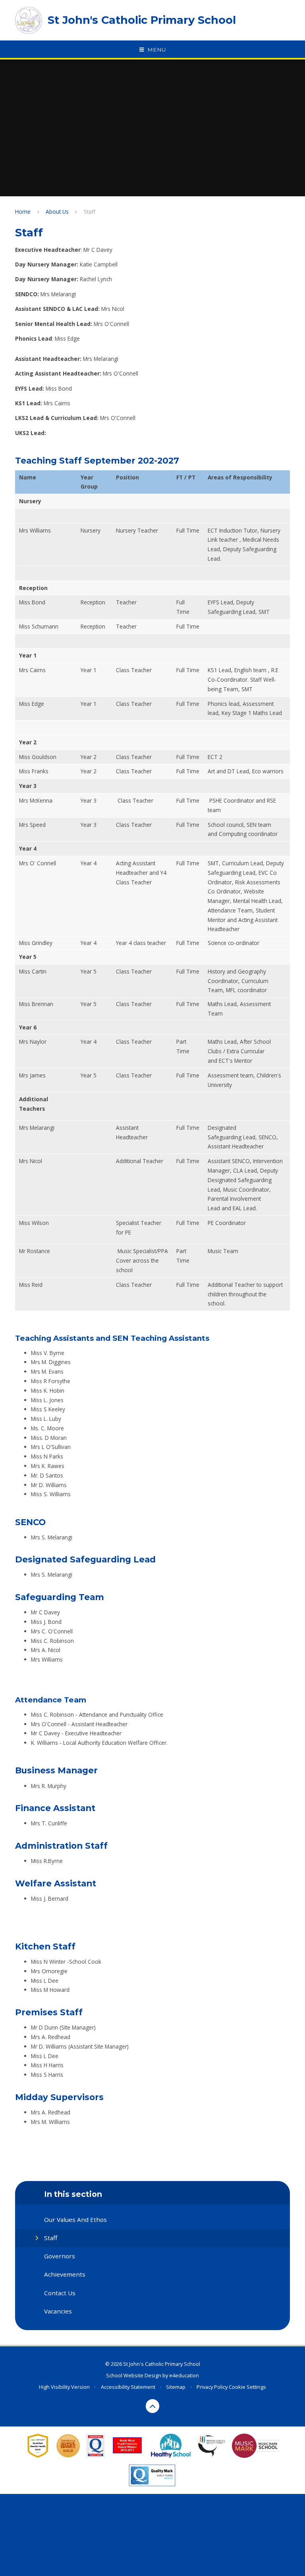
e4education (184, 2375)
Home (23, 212)
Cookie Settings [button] (247, 2387)
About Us (57, 212)
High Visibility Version (64, 2387)
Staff (90, 212)
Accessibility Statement (128, 2387)
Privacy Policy (212, 2387)
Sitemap (176, 2387)
